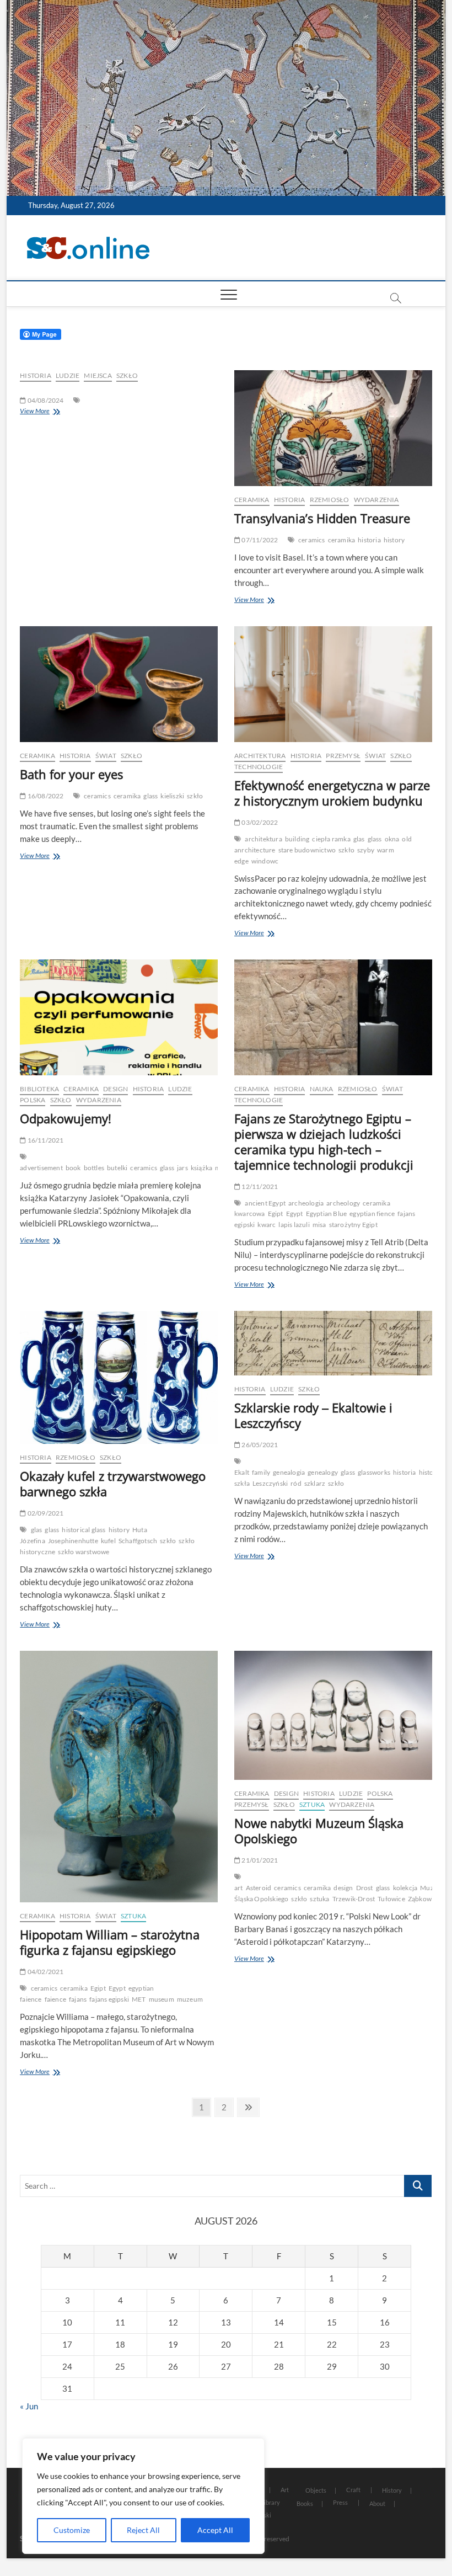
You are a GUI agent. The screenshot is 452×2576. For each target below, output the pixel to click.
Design (115, 1089)
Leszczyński (270, 1483)
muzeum (190, 1999)
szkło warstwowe (84, 1552)
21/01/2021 (259, 1860)
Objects (316, 2490)
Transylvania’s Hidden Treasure (322, 518)
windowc (265, 861)
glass (150, 796)
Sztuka (133, 1916)
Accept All (215, 2530)
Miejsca (98, 375)
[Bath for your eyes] (119, 684)
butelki (117, 1168)
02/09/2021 (45, 1513)
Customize (72, 2530)
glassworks (374, 1472)
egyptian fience (372, 1214)
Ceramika (252, 500)
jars (182, 1168)
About (377, 2503)
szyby (366, 850)
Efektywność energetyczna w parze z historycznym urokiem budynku (332, 793)
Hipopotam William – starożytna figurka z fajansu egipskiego (110, 1942)
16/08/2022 (45, 796)
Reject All (143, 2530)
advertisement (41, 1168)
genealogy (323, 1472)
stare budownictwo (307, 850)
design (343, 1888)
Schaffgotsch (138, 1541)
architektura (263, 839)
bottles (94, 1168)
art (239, 1888)
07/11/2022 (259, 540)
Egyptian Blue (327, 1214)
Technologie (259, 767)
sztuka (319, 1899)
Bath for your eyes (71, 774)
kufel (108, 1541)
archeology (343, 1203)
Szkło (127, 375)
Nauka (322, 1089)
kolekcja (405, 1888)
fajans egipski (109, 1999)
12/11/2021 (259, 1186)
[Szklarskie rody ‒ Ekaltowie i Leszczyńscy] (333, 1343)
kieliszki (172, 796)
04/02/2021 (45, 1972)
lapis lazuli (294, 1225)
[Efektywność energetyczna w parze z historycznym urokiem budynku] (333, 684)
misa (319, 1225)
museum (162, 1999)
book (73, 1168)
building (297, 839)
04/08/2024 (45, 400)
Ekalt (242, 1472)
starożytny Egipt (353, 1225)
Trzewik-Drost (354, 1899)
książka (201, 1168)
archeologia (306, 1203)
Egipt (276, 1214)
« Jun (29, 2406)
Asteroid (259, 1888)
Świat (106, 756)
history (394, 540)
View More (35, 411)
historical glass (84, 1530)
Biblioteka (39, 1089)
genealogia (289, 1472)
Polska (33, 1100)
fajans (78, 1999)
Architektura (260, 756)
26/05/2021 (259, 1445)
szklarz (315, 1483)
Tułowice (391, 1899)
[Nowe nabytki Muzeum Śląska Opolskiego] (333, 1716)
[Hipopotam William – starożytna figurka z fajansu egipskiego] (119, 1777)
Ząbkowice (424, 1899)
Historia (36, 375)
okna (392, 839)
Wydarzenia (376, 500)
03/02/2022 (259, 822)
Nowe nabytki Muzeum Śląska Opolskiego (319, 1831)
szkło (195, 796)
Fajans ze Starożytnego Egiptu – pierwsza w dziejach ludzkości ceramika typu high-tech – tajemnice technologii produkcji (324, 1142)
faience (55, 1999)
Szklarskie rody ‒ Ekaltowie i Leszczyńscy (313, 1415)
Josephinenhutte (73, 1541)
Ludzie (68, 375)
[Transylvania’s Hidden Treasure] (333, 428)
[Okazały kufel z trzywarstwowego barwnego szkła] (119, 1378)
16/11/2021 (45, 1140)
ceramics (312, 540)
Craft (353, 2490)
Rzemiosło (330, 500)
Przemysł (343, 756)
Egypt (295, 1214)
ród (296, 1483)
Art (285, 2490)
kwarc (267, 1225)
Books (305, 2503)
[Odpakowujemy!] (119, 1017)
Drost (365, 1888)
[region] (143, 2496)
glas (359, 839)
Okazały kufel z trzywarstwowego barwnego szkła (113, 1484)
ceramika (342, 540)
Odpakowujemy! (66, 1118)
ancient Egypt (265, 1203)
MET (139, 1999)
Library (270, 2502)
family (261, 1472)
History (392, 2490)
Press (340, 2502)
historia (369, 540)
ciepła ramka (331, 839)
